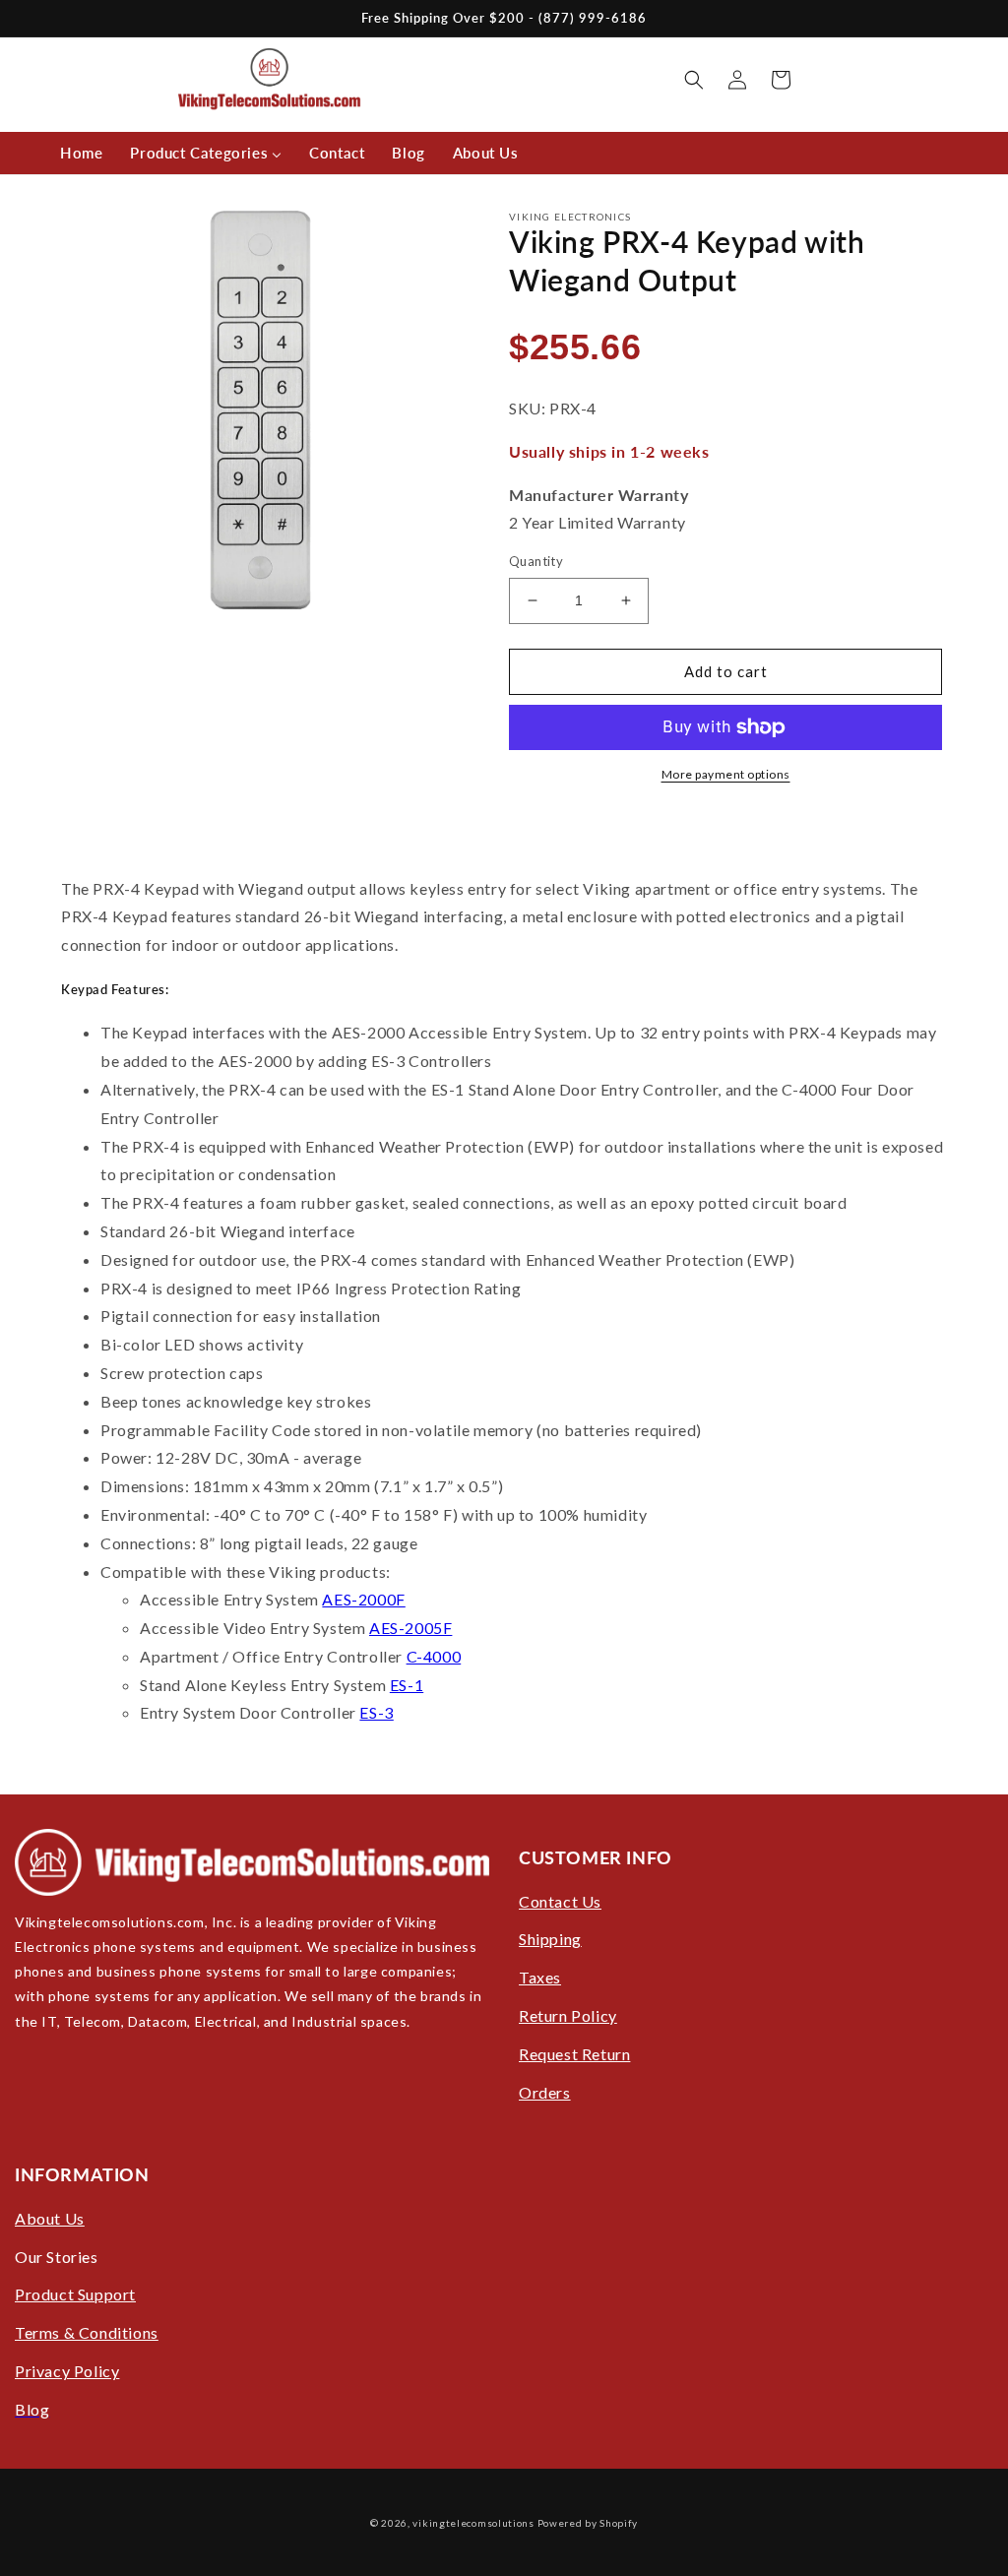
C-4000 (434, 1656)
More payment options (726, 774)
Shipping (550, 1939)
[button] (694, 80)
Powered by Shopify (588, 2523)
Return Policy (568, 2015)
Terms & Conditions (87, 2332)
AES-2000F (363, 1599)
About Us (50, 2218)
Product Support (75, 2294)
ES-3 (376, 1712)
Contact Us (560, 1901)
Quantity (536, 561)
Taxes (540, 1977)
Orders (545, 2092)
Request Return (574, 2054)
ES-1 (407, 1685)
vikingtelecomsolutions (473, 2523)
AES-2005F (410, 1628)
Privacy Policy (67, 2371)
